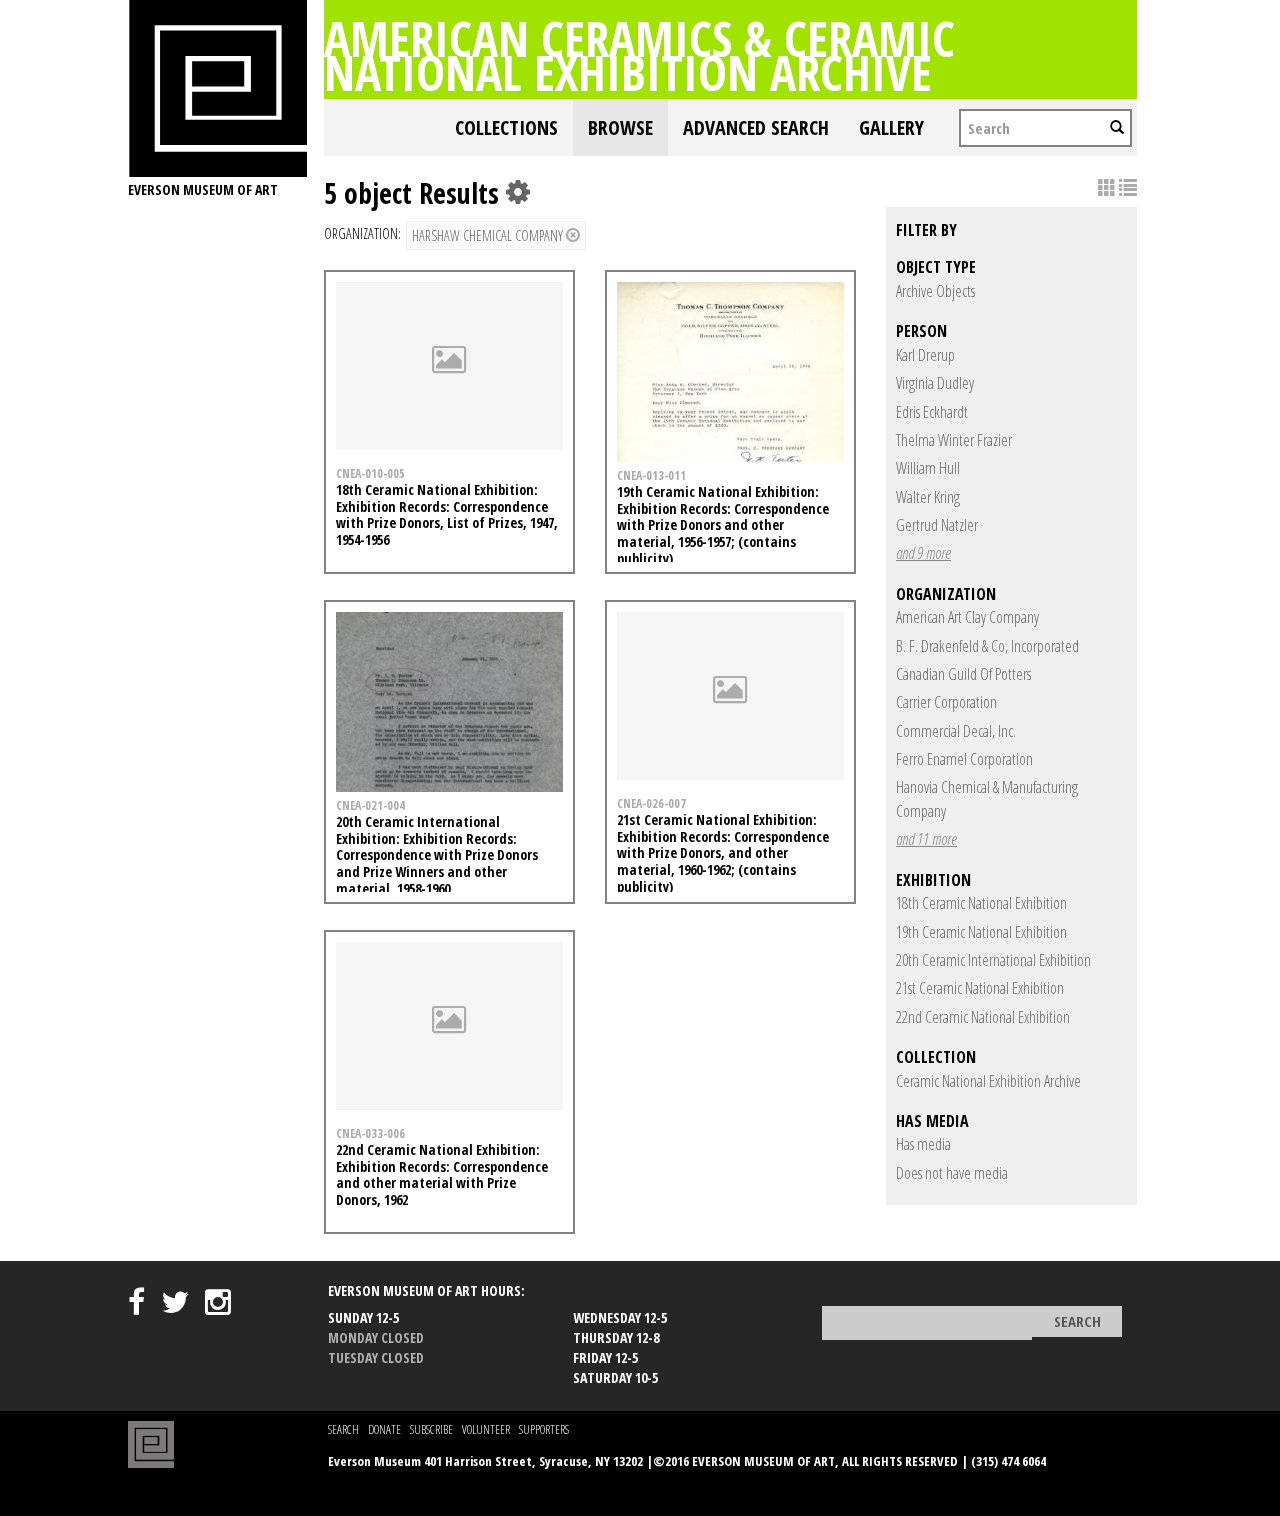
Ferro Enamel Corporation (964, 759)
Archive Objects (935, 291)
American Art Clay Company (967, 617)
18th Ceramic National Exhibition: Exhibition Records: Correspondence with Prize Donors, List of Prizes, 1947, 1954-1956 (447, 514)
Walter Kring (928, 497)
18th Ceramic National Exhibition (981, 903)
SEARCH (343, 1429)
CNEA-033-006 (370, 1133)
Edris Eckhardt (932, 412)
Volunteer (486, 1429)
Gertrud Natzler (937, 525)
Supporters (544, 1429)
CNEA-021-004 (370, 805)
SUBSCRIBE (431, 1429)
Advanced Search (756, 127)
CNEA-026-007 (651, 803)
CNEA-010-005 (370, 473)
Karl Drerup (925, 355)
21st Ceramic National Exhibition (980, 988)
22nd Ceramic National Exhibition (983, 1017)
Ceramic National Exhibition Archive (988, 1081)
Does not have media (952, 1173)
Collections (506, 127)
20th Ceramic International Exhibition (993, 960)
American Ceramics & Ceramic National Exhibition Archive (639, 55)
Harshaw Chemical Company (489, 235)
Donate (384, 1429)
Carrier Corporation (946, 702)
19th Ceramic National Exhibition (981, 932)
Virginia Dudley (935, 383)
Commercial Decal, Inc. (956, 731)
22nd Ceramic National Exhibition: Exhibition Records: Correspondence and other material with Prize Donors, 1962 (442, 1174)
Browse (620, 127)
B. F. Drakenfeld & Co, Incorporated (987, 646)
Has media (923, 1144)
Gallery (891, 127)
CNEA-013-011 (651, 475)
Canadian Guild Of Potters (963, 674)
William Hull (928, 468)
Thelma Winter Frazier (954, 440)
